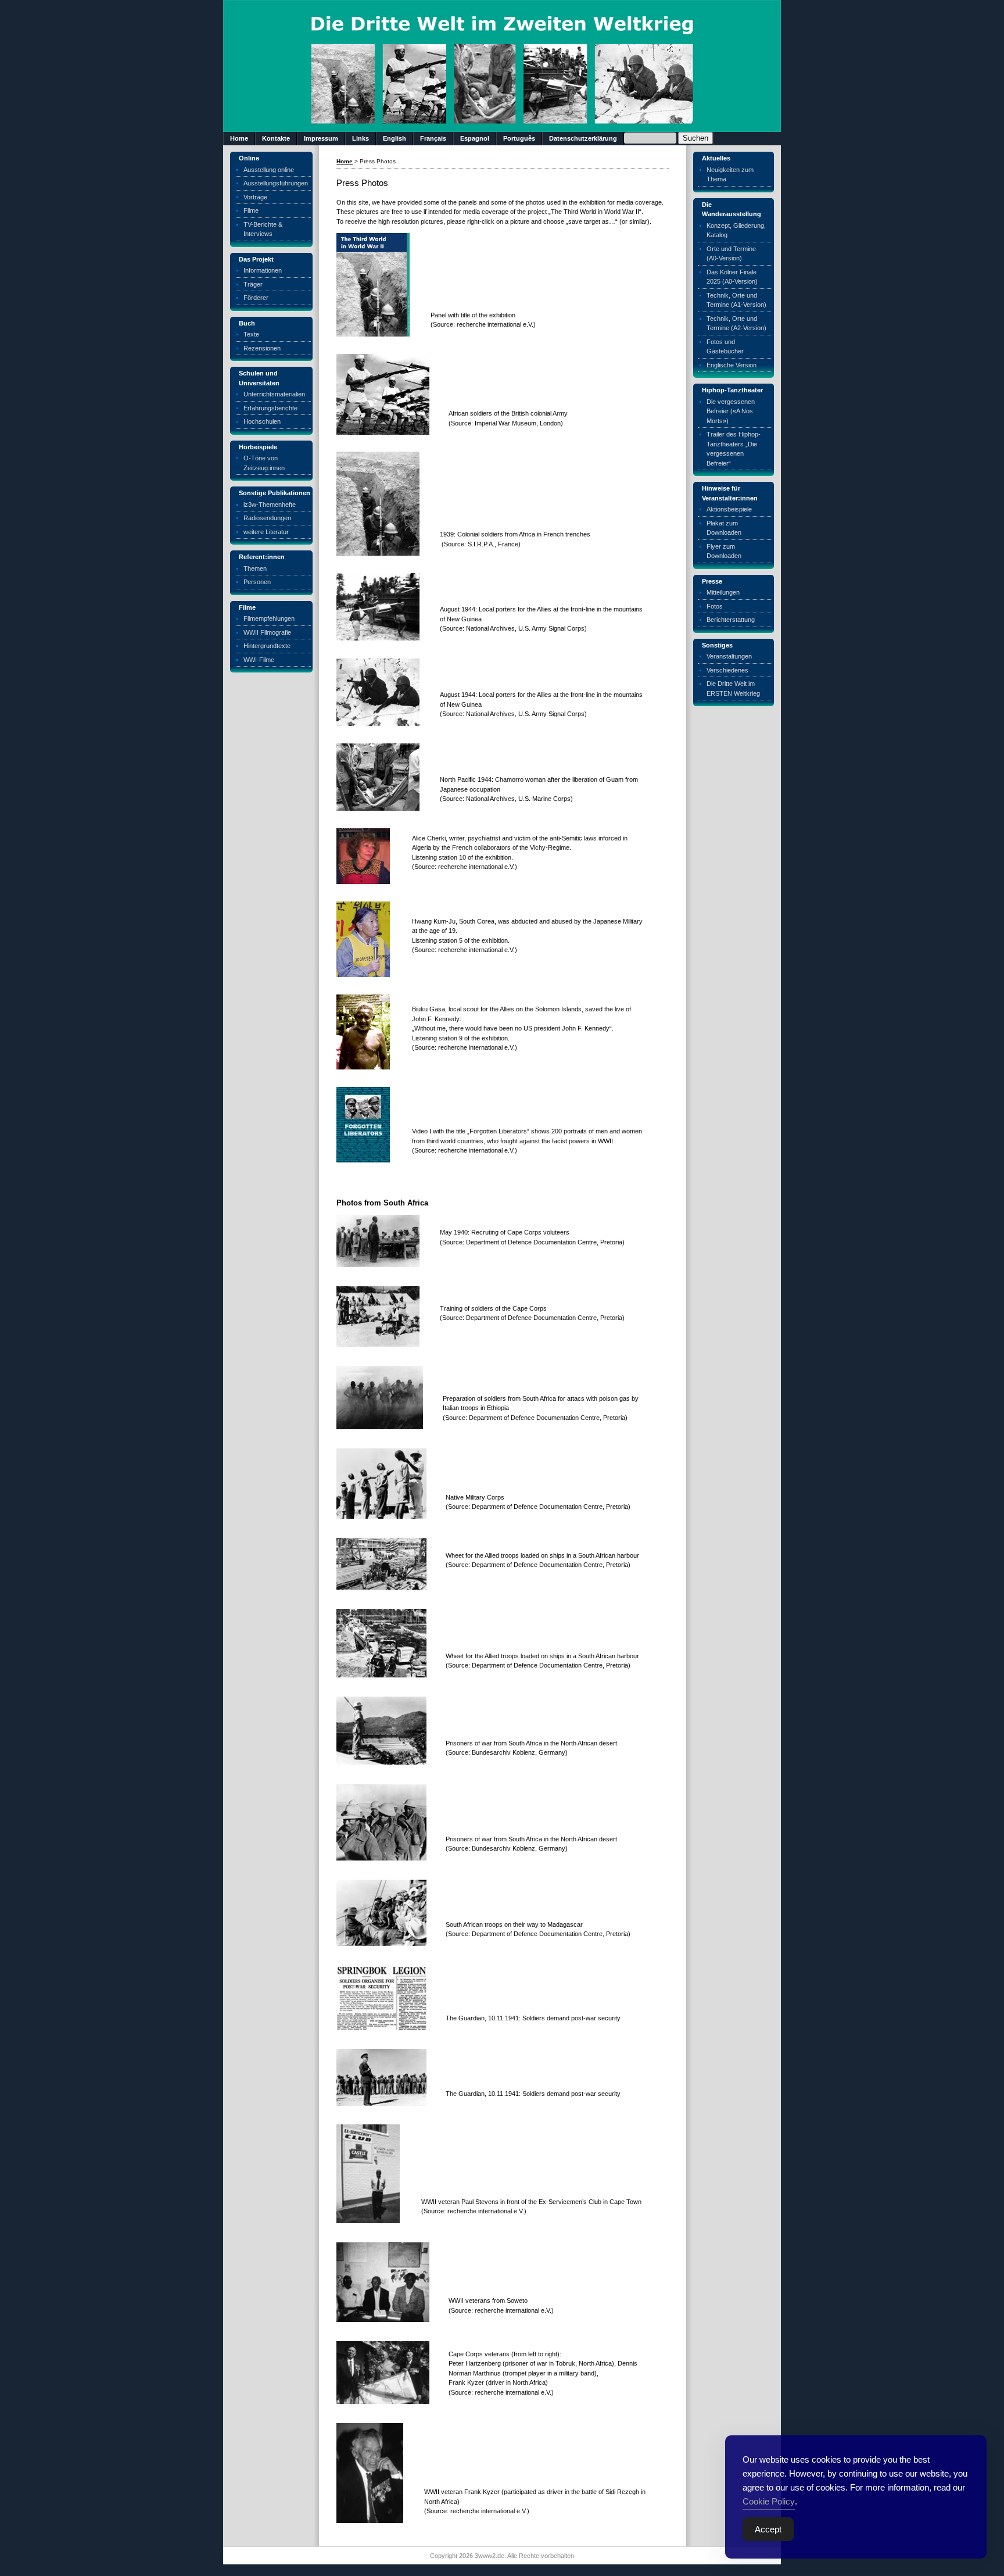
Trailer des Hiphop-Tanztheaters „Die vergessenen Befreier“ (734, 449)
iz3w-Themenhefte (270, 505)
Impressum (321, 138)
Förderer (256, 298)
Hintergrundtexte (267, 646)
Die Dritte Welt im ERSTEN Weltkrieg (733, 688)
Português (519, 138)
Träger (253, 284)
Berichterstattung (731, 620)
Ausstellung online (269, 170)
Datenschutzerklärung (583, 138)
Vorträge (255, 197)
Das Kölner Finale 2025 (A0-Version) (732, 277)
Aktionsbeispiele (729, 509)
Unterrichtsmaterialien (274, 394)
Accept (768, 2529)
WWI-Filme (259, 660)
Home (239, 138)
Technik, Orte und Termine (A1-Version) (736, 300)
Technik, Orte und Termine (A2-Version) (736, 323)
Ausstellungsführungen (276, 183)
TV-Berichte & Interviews (263, 229)
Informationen (263, 270)
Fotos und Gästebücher (725, 347)
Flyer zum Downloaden (724, 551)
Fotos (715, 606)
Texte (251, 334)
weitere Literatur (266, 532)
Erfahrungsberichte (270, 408)
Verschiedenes (727, 670)
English (395, 138)
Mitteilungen (723, 592)
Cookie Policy (769, 2501)
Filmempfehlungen (269, 618)
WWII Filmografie (267, 632)
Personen (257, 582)
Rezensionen (262, 348)
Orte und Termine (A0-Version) (731, 254)
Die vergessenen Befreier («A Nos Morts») (731, 411)
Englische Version (732, 365)
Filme (251, 210)
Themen (255, 568)
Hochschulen (262, 421)
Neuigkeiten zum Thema (730, 175)
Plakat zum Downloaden (724, 528)
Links (361, 138)
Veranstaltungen (729, 656)
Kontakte (276, 138)
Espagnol (475, 138)
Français (433, 138)
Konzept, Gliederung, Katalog (736, 230)
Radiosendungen (267, 518)
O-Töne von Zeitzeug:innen (264, 463)
